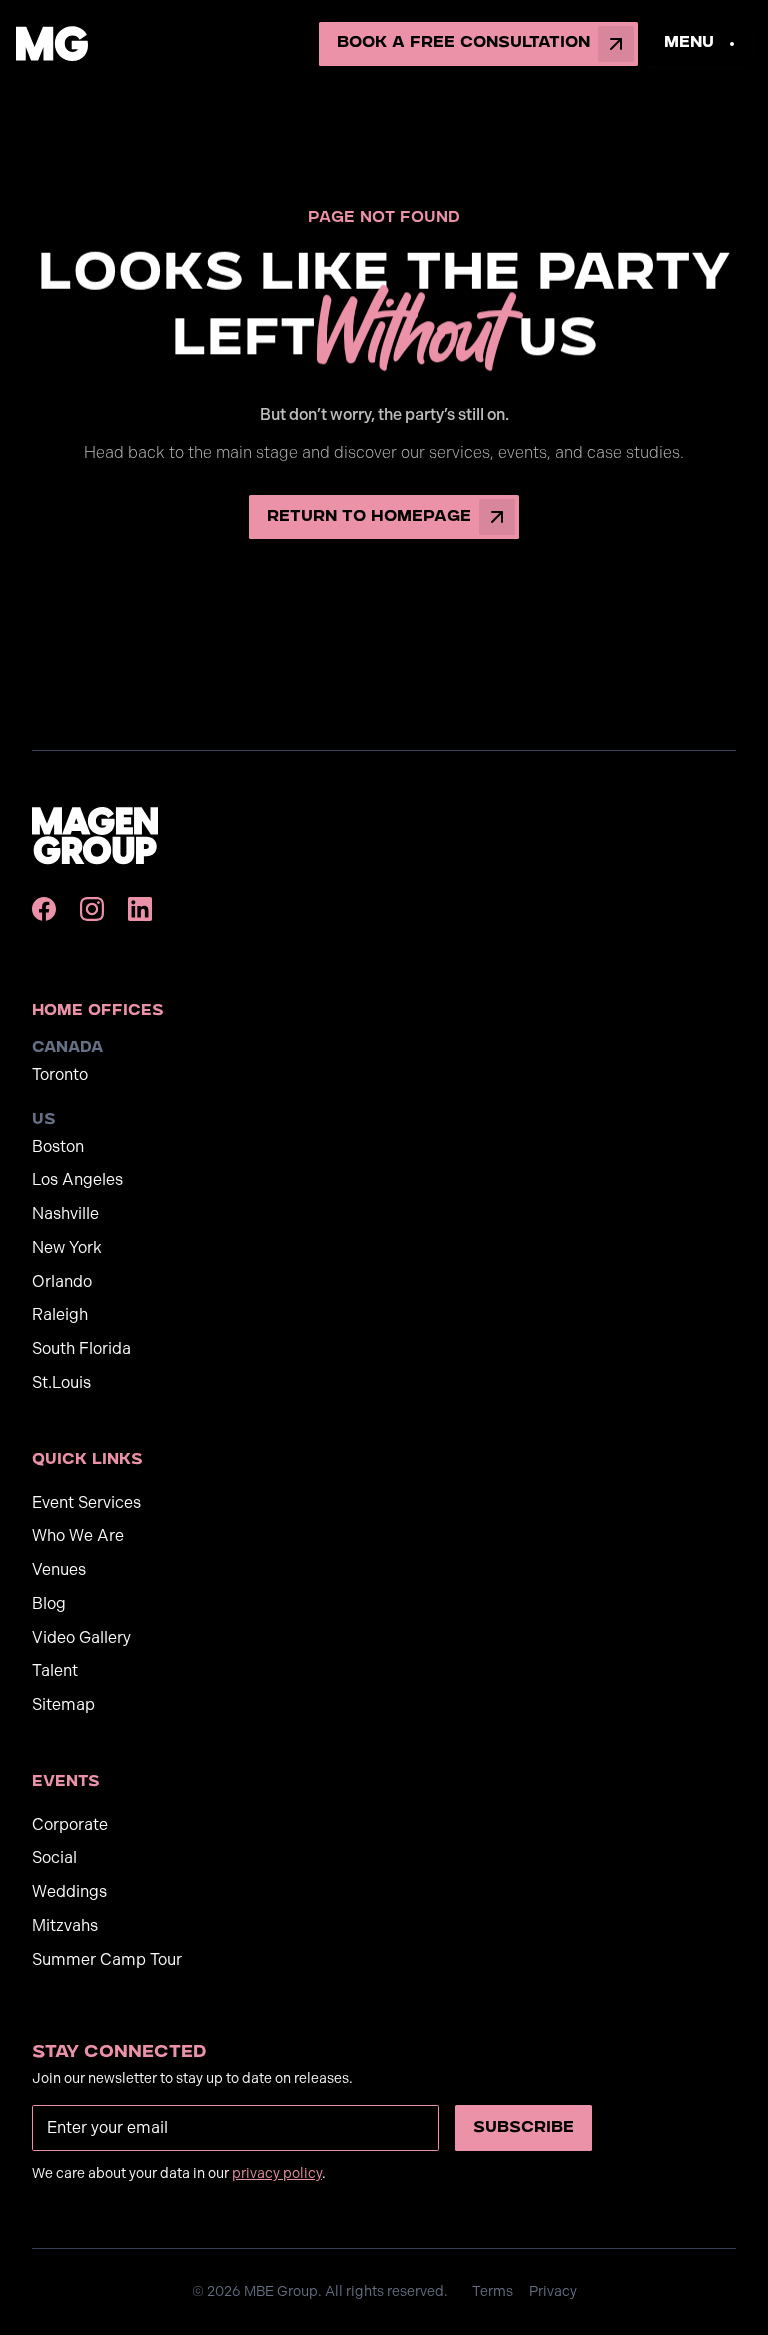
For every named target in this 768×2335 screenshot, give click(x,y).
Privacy (553, 2291)
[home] (52, 43)
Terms (492, 2291)
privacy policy (277, 2173)
